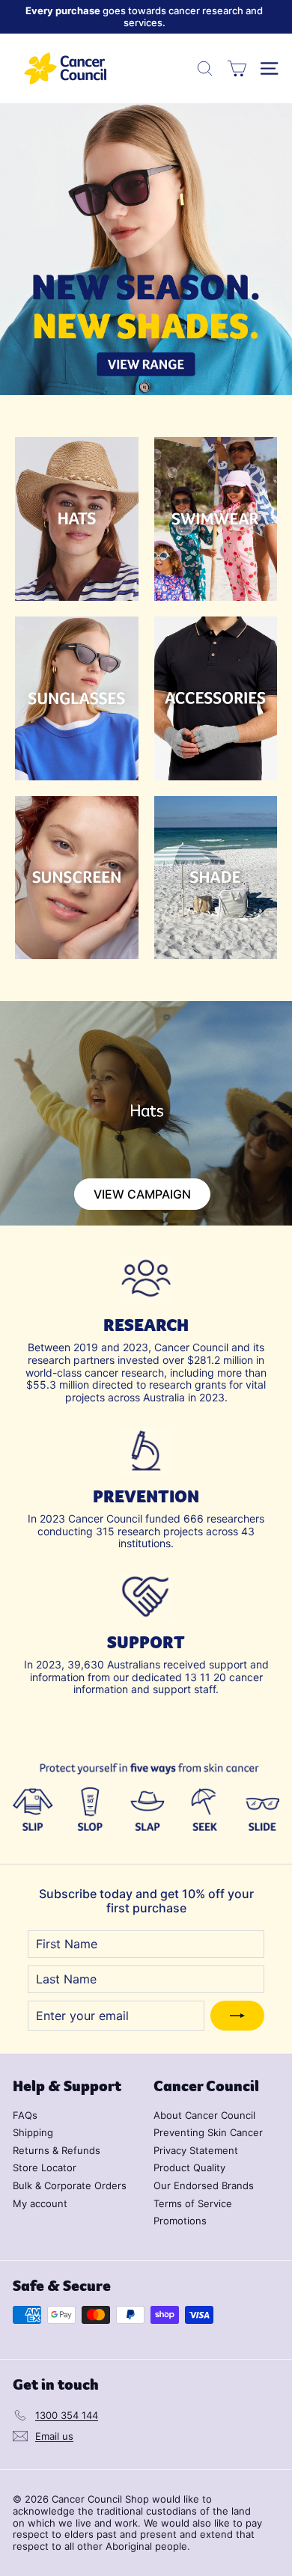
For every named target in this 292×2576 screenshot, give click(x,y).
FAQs (25, 2115)
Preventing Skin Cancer (208, 2132)
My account (40, 2203)
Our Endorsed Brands (204, 2185)
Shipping (33, 2132)
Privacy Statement (196, 2150)
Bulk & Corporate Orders (70, 2185)
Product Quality (189, 2167)
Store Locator (45, 2167)
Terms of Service (193, 2203)
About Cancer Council (204, 2115)
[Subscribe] (237, 2016)
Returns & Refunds (57, 2150)
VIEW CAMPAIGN (142, 1194)
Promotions (180, 2221)
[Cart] (237, 68)
